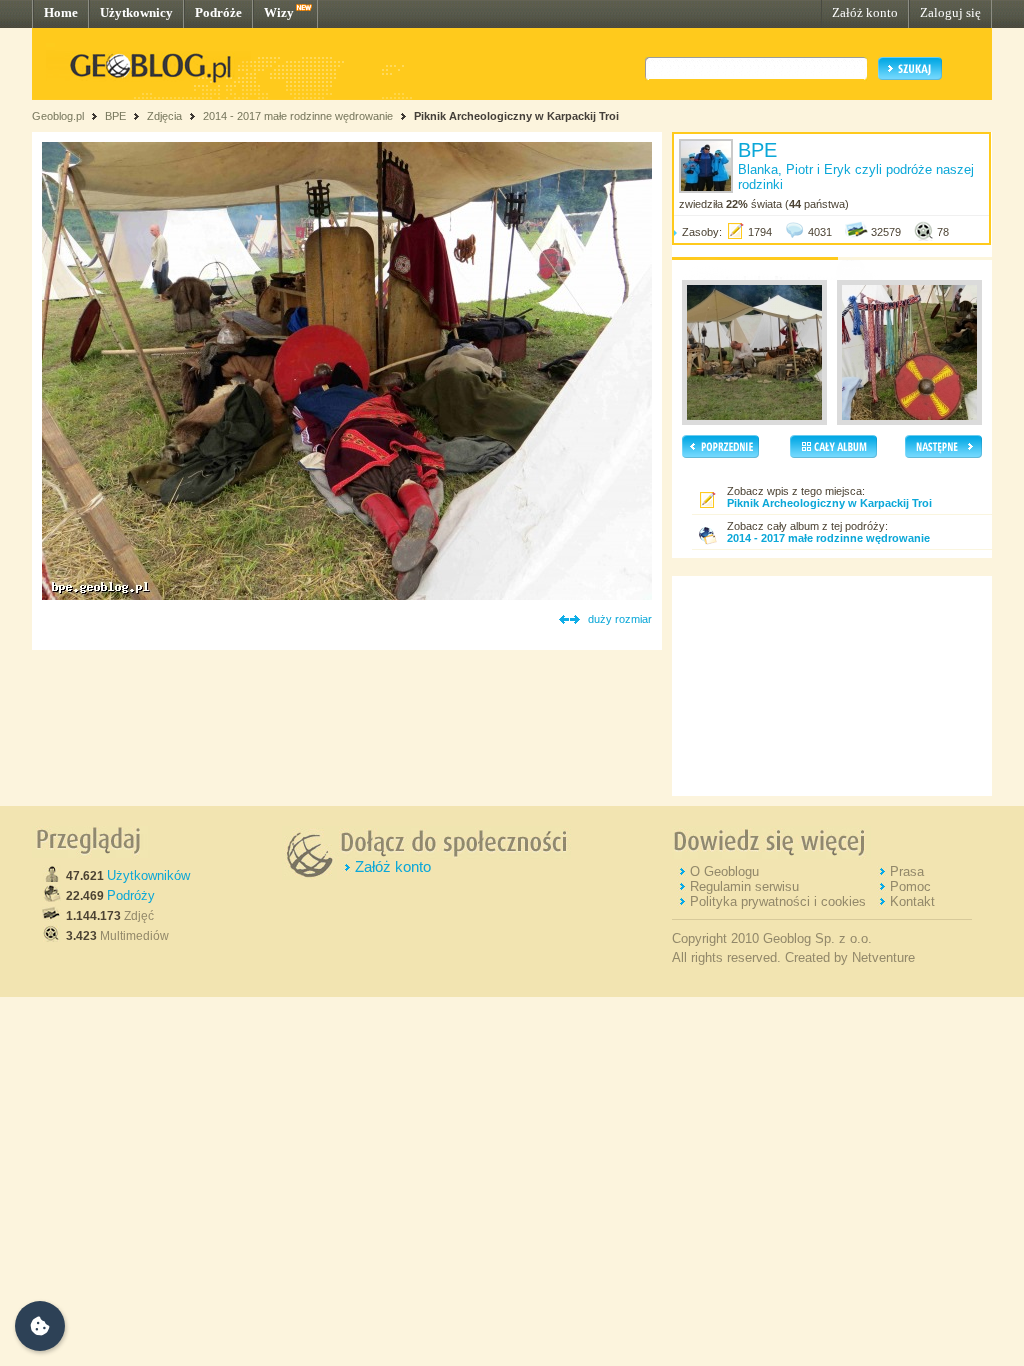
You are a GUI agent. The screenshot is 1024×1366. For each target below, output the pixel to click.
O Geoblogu (724, 871)
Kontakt (912, 901)
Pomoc (910, 886)
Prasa (907, 871)
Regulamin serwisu (744, 886)
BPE (115, 116)
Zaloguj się (950, 12)
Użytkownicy (136, 12)
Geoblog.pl (58, 116)
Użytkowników (148, 875)
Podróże (218, 12)
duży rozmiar (620, 619)
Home (61, 12)
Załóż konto (865, 12)
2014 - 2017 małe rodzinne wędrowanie (299, 116)
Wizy (279, 12)
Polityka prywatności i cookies (778, 901)
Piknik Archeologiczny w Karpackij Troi (516, 116)
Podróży (131, 895)
